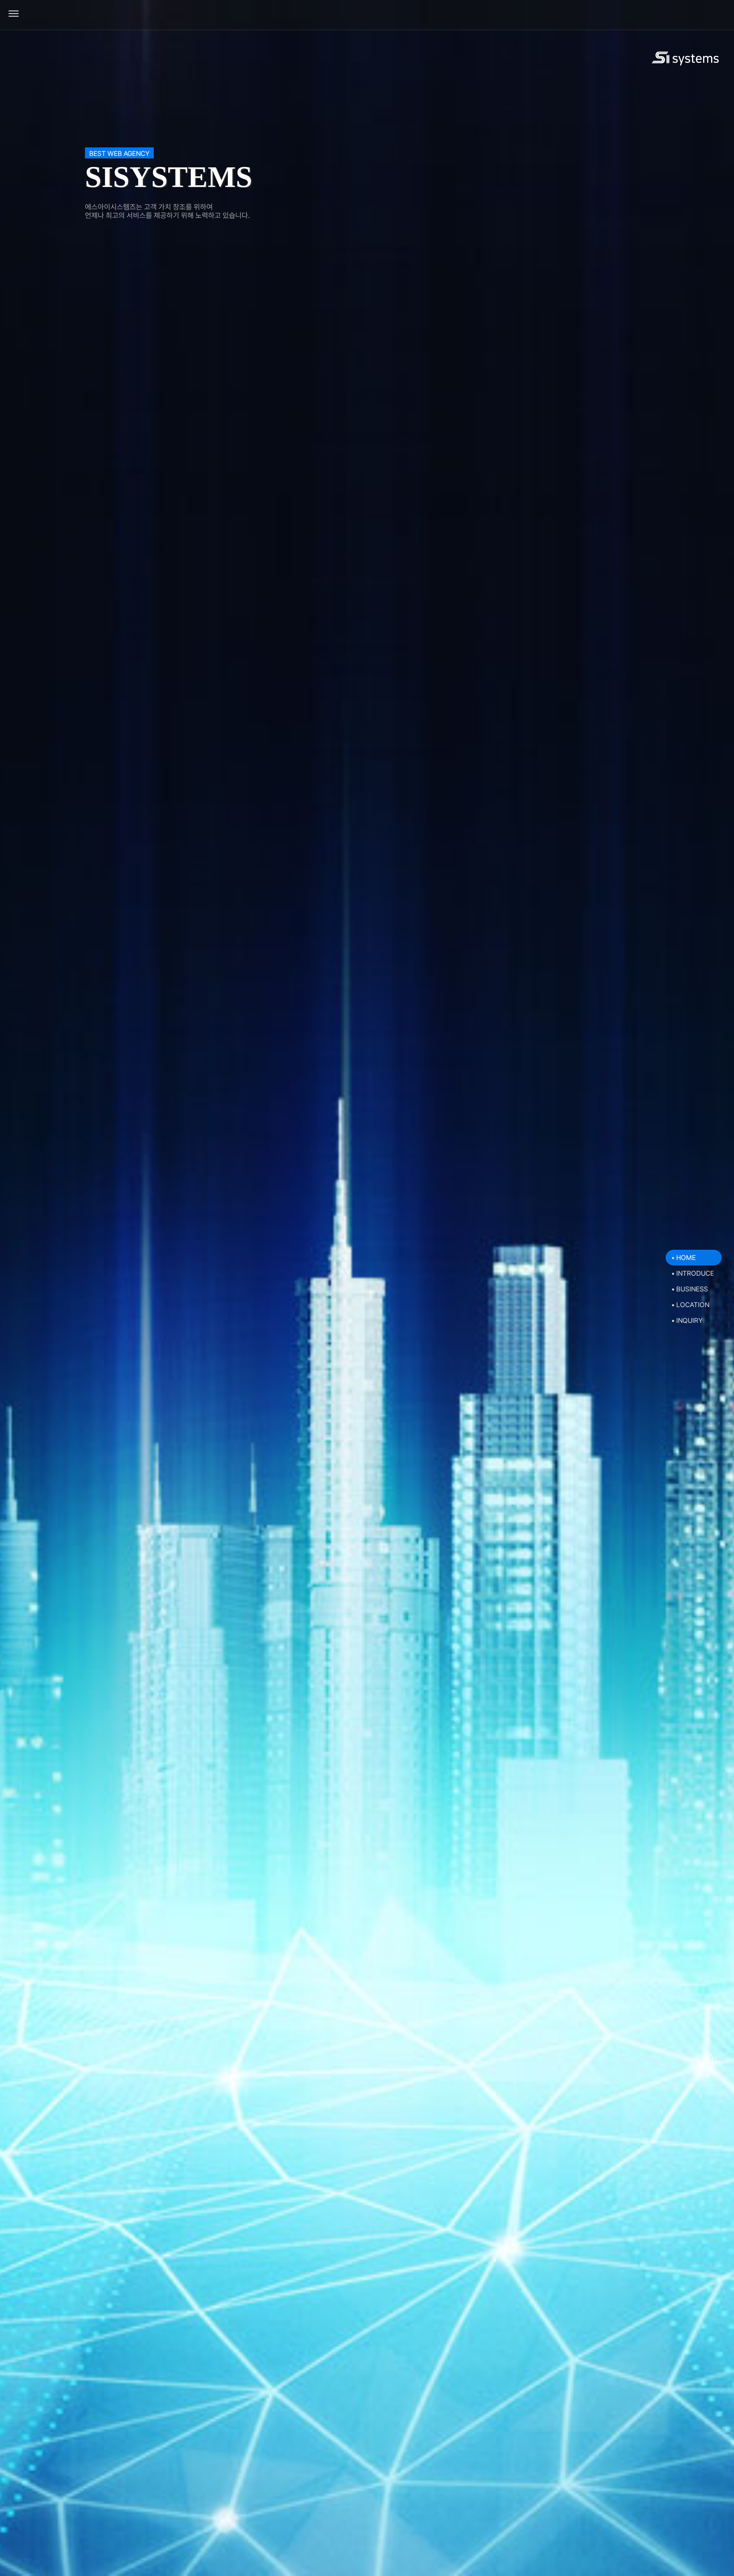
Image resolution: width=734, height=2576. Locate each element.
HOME (686, 1258)
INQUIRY (689, 1320)
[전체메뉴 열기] (14, 14)
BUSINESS (692, 1289)
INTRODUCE (695, 1273)
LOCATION (693, 1305)
